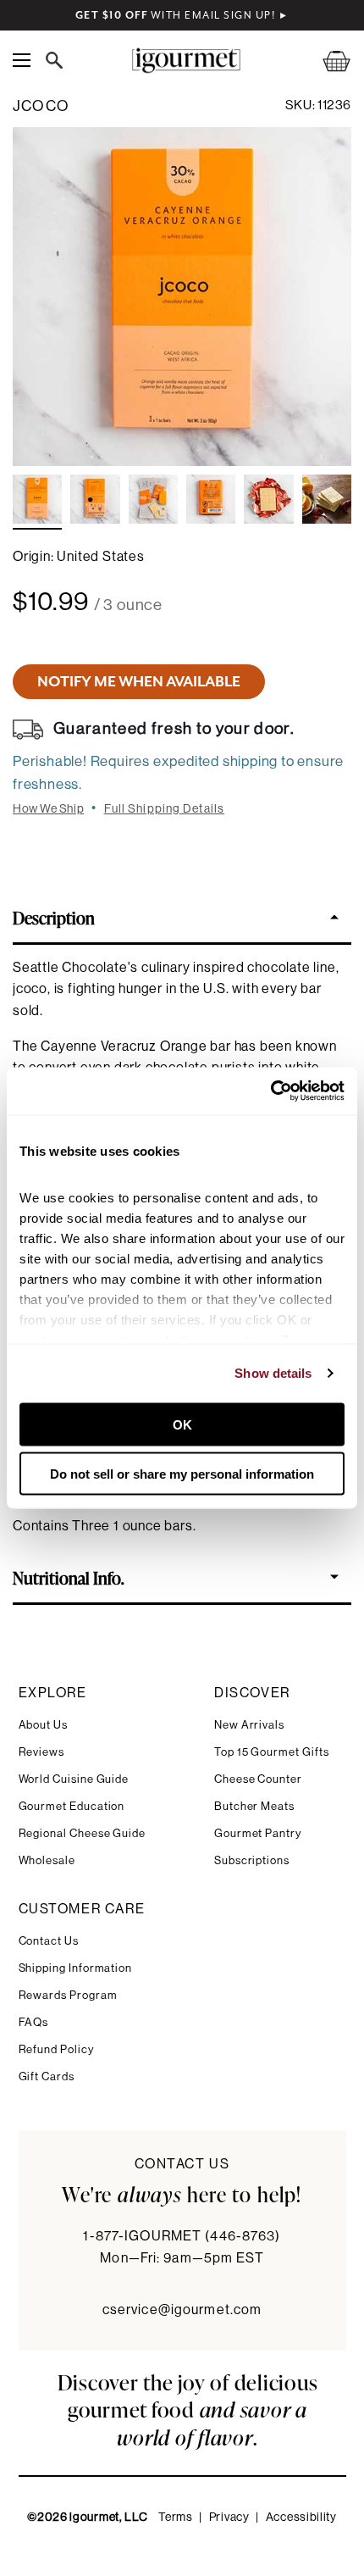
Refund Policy (56, 2049)
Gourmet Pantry (258, 1833)
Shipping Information (76, 1968)
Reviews (42, 1752)
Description (54, 917)
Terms (176, 2518)
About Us (43, 1725)
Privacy (229, 2518)
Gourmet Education (72, 1806)
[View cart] (326, 61)
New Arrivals (249, 1725)
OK (182, 1424)
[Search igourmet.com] (58, 60)
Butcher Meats (254, 1806)
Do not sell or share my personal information (182, 1474)
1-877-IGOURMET (182, 2236)
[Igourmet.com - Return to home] (186, 61)
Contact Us (49, 1941)
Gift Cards (47, 2076)
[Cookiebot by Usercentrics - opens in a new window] (270, 1091)
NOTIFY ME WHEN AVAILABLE (139, 681)
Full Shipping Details (165, 809)
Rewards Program (68, 1995)
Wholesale (47, 1860)
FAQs (34, 2022)
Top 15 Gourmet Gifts (272, 1752)
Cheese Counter (258, 1779)
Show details (273, 1373)
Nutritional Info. (69, 1577)
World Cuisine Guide (74, 1779)
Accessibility (301, 2518)
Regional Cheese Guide (83, 1833)
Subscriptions (252, 1860)
